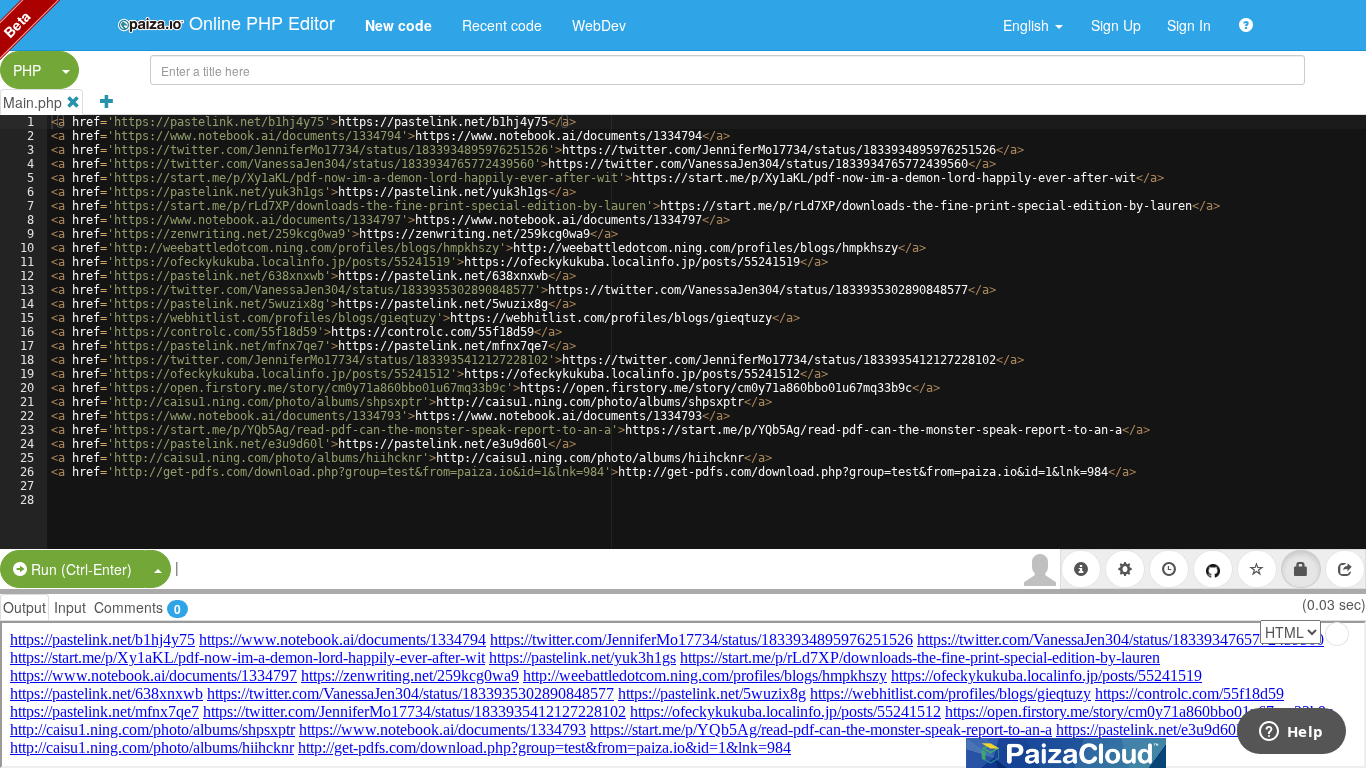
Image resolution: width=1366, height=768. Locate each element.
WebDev (599, 25)
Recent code (502, 25)
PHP (27, 70)
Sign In (1189, 25)
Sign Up (1116, 25)
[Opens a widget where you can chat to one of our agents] (1291, 733)
